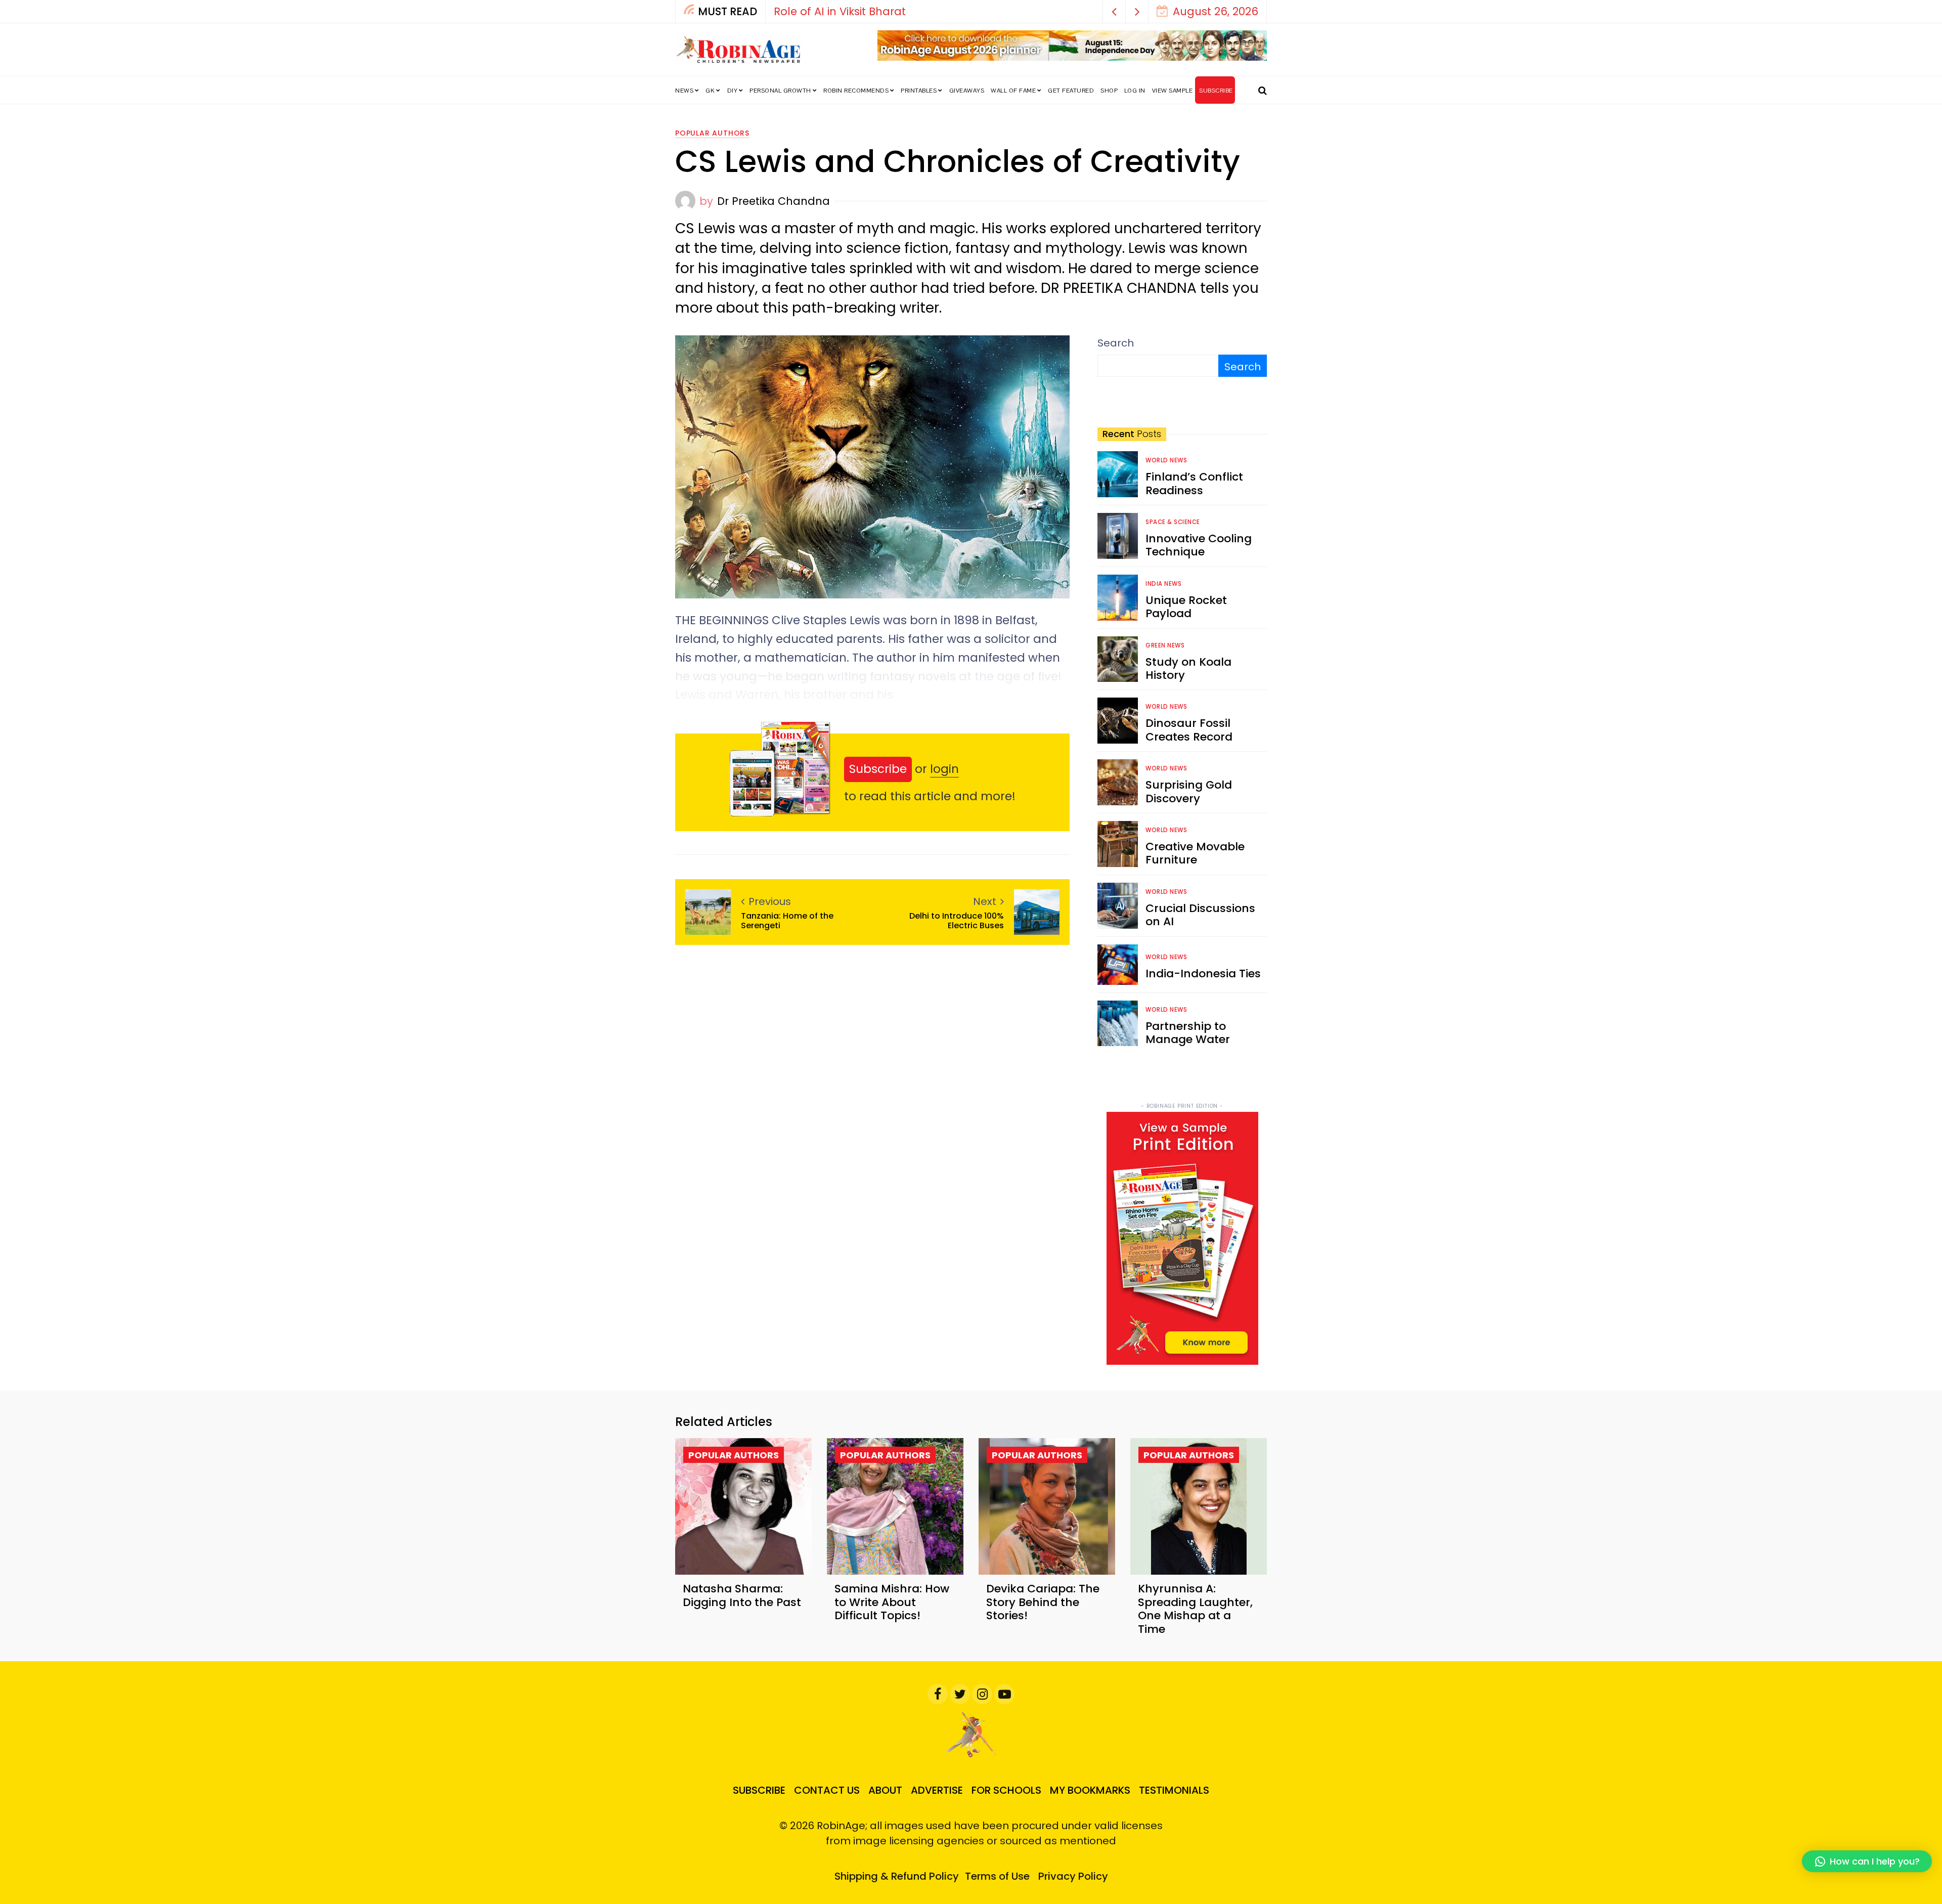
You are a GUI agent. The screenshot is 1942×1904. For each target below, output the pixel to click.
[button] (1114, 11)
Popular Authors (712, 133)
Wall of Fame (1013, 91)
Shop (1109, 91)
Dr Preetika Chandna (774, 201)
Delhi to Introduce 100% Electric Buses (957, 921)
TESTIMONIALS (1174, 1790)
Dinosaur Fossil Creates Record (1189, 730)
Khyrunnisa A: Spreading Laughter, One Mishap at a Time (1195, 1609)
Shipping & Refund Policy (897, 1876)
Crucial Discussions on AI (1200, 915)
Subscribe (878, 769)
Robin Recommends (856, 91)
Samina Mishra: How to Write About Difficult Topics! (892, 1602)
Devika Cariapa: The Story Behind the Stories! (1043, 1602)
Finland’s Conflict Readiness (1194, 483)
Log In (1135, 91)
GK (710, 91)
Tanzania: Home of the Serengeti (787, 921)
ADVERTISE (937, 1790)
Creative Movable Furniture (1195, 853)
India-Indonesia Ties (1203, 973)
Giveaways (967, 91)
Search (1116, 343)
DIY (733, 91)
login (944, 769)
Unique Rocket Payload (1186, 607)
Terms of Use (997, 1876)
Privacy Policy (1073, 1876)
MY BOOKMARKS (1090, 1790)
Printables (919, 91)
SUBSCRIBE (1216, 91)
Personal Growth (780, 91)
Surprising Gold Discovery (1189, 791)
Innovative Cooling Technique (1199, 545)
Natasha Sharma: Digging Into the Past (742, 1595)
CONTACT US (827, 1790)
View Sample (1173, 91)
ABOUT (885, 1790)
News (684, 91)
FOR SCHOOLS (1006, 1790)
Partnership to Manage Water (1188, 1033)
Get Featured (1071, 91)
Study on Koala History (1188, 668)
